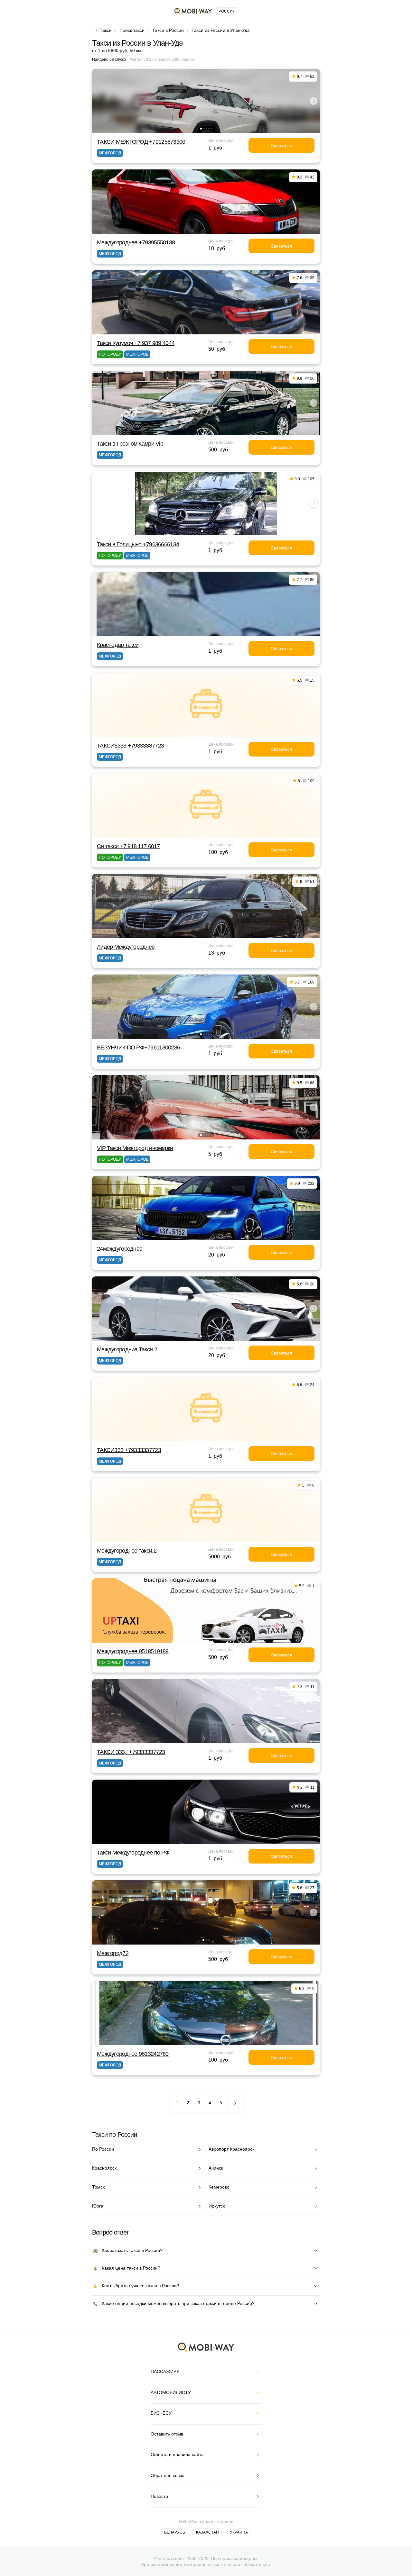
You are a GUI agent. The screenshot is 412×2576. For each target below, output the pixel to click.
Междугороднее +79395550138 (136, 242)
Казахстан (207, 2532)
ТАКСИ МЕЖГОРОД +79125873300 (141, 142)
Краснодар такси (118, 645)
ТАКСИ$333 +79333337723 (130, 746)
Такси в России (168, 30)
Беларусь (175, 2532)
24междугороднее (120, 1249)
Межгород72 (113, 1953)
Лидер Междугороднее (126, 947)
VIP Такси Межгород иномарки (135, 1148)
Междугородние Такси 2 (127, 1349)
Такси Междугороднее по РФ (133, 1853)
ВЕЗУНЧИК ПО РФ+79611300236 (138, 1048)
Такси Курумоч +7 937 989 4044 (136, 343)
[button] (201, 129)
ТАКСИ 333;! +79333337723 (131, 1752)
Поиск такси (132, 30)
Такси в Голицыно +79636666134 (138, 544)
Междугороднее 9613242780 (133, 2054)
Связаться (281, 145)
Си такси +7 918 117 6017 (128, 846)
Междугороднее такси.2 (127, 1551)
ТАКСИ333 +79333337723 (129, 1450)
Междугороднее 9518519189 (133, 1651)
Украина (239, 2532)
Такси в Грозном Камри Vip (130, 444)
